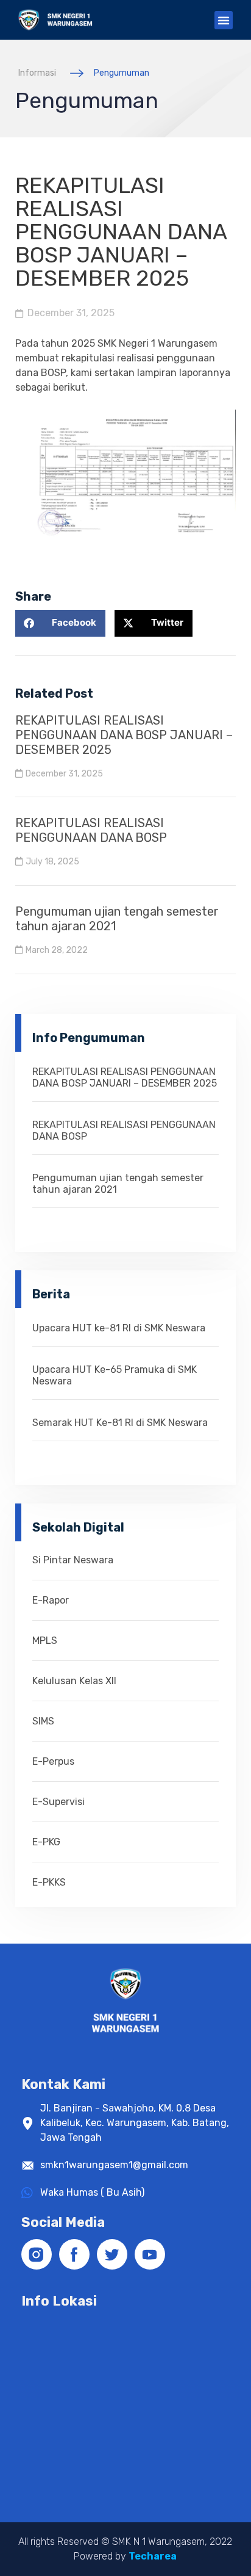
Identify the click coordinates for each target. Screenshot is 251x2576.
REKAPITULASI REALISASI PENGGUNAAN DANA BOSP (91, 830)
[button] (224, 20)
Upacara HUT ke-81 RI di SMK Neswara (119, 1328)
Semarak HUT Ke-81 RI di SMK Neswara (120, 1423)
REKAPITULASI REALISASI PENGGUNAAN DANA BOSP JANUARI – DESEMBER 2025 (124, 735)
